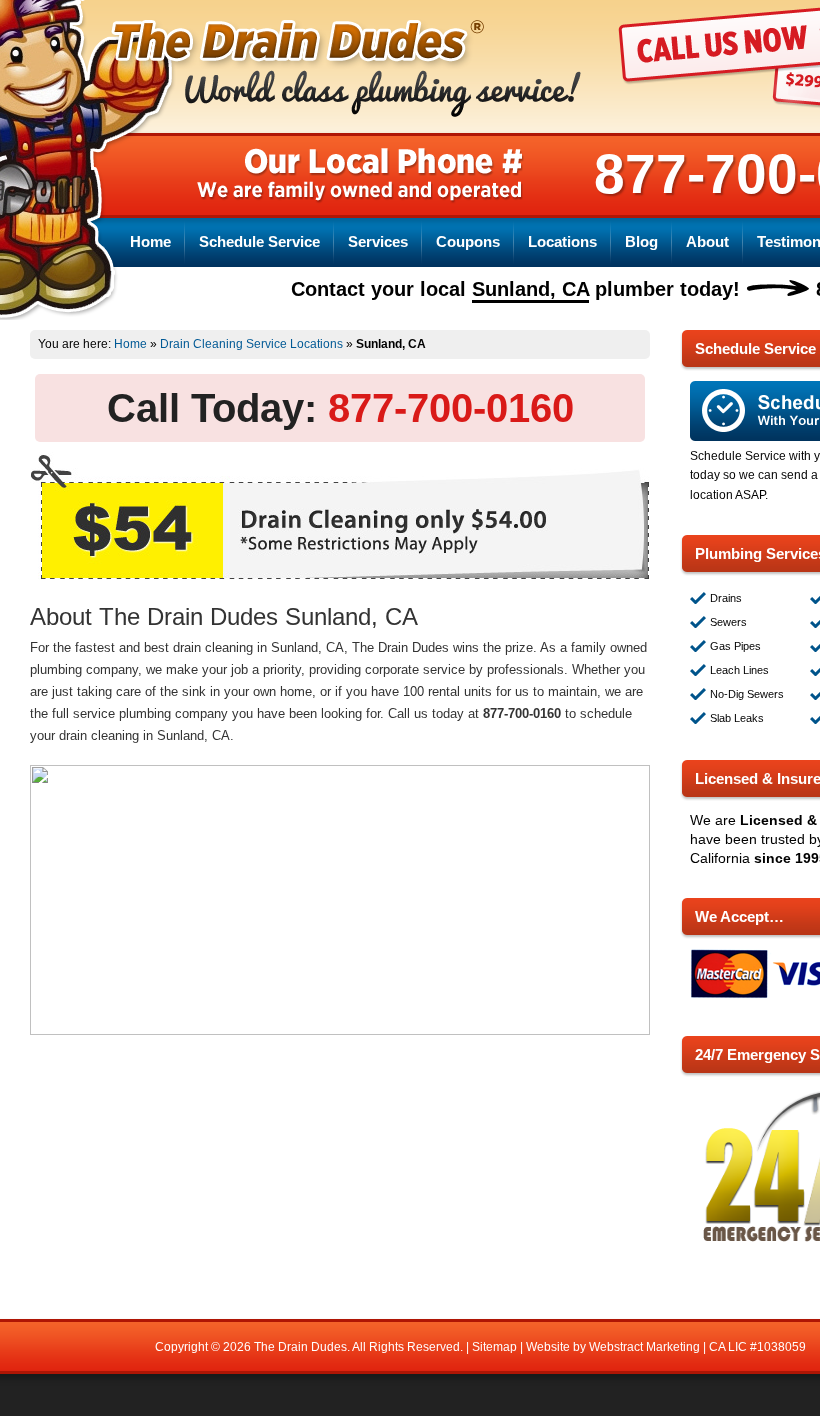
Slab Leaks (737, 718)
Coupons (468, 241)
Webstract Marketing (644, 1347)
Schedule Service (259, 241)
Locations (562, 241)
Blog (641, 241)
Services (378, 241)
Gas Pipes (735, 646)
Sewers (728, 622)
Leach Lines (739, 670)
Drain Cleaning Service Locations (251, 344)
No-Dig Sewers (747, 694)
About (707, 241)
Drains (726, 598)
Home (150, 241)
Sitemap (494, 1347)
